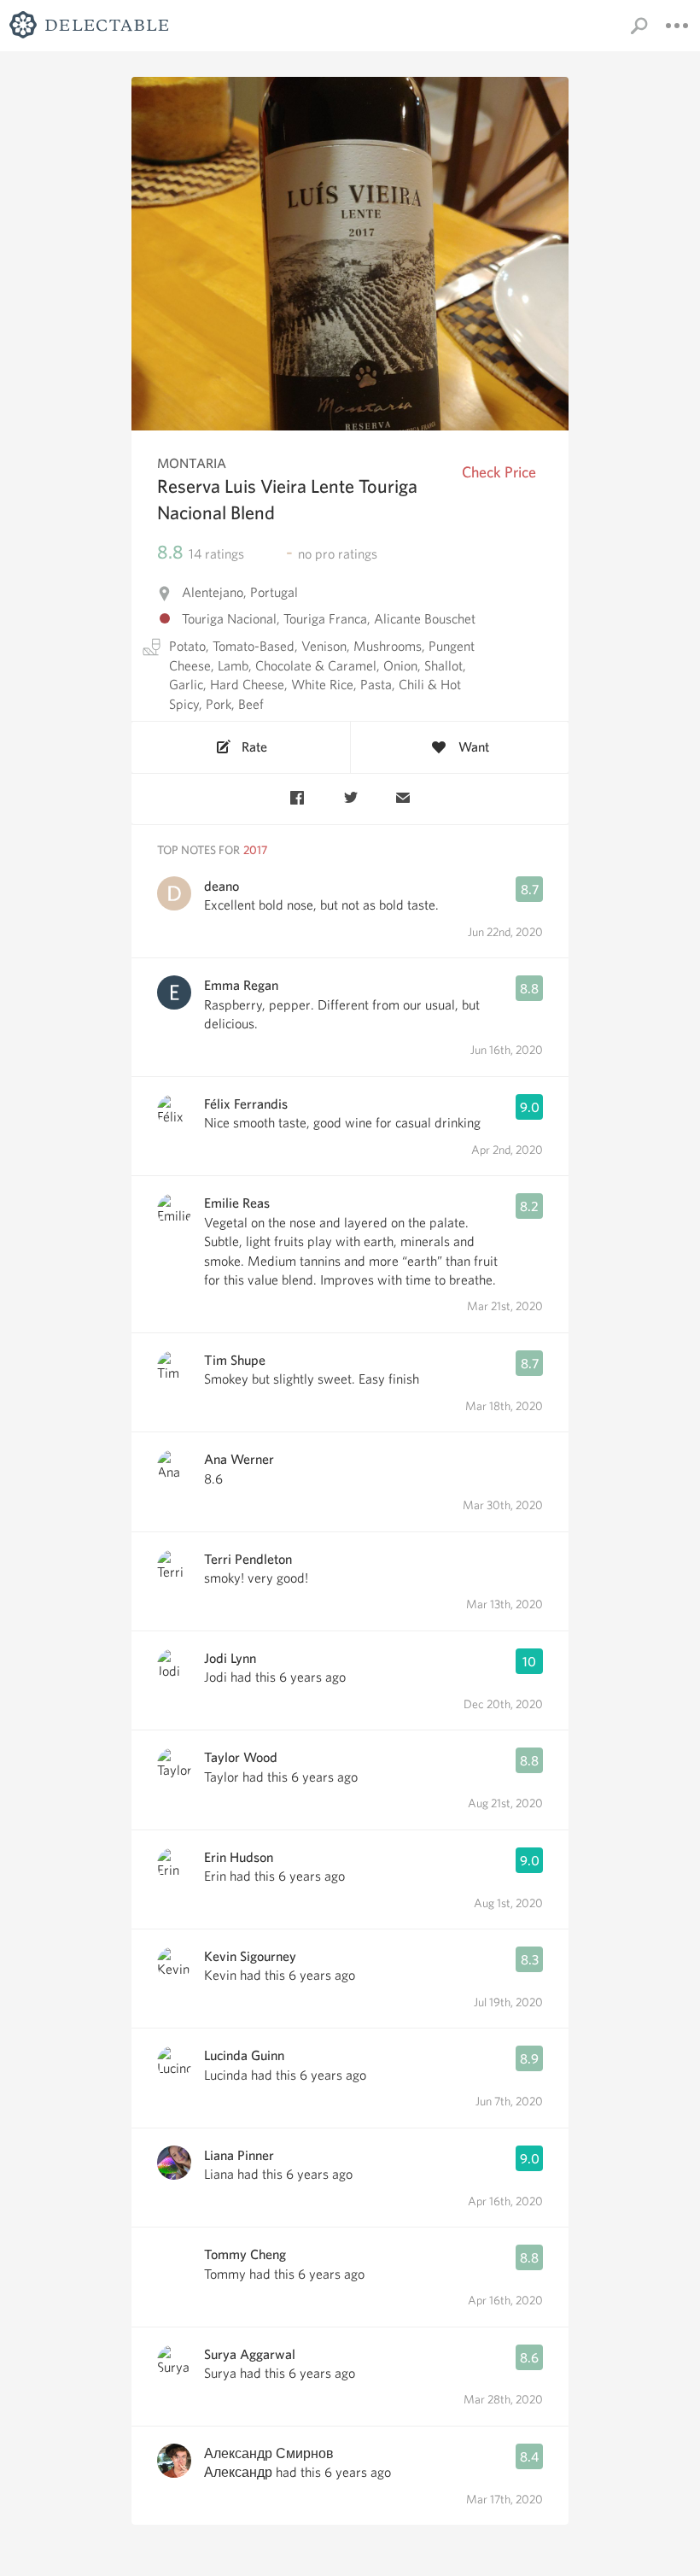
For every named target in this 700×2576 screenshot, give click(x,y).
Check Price (499, 472)
